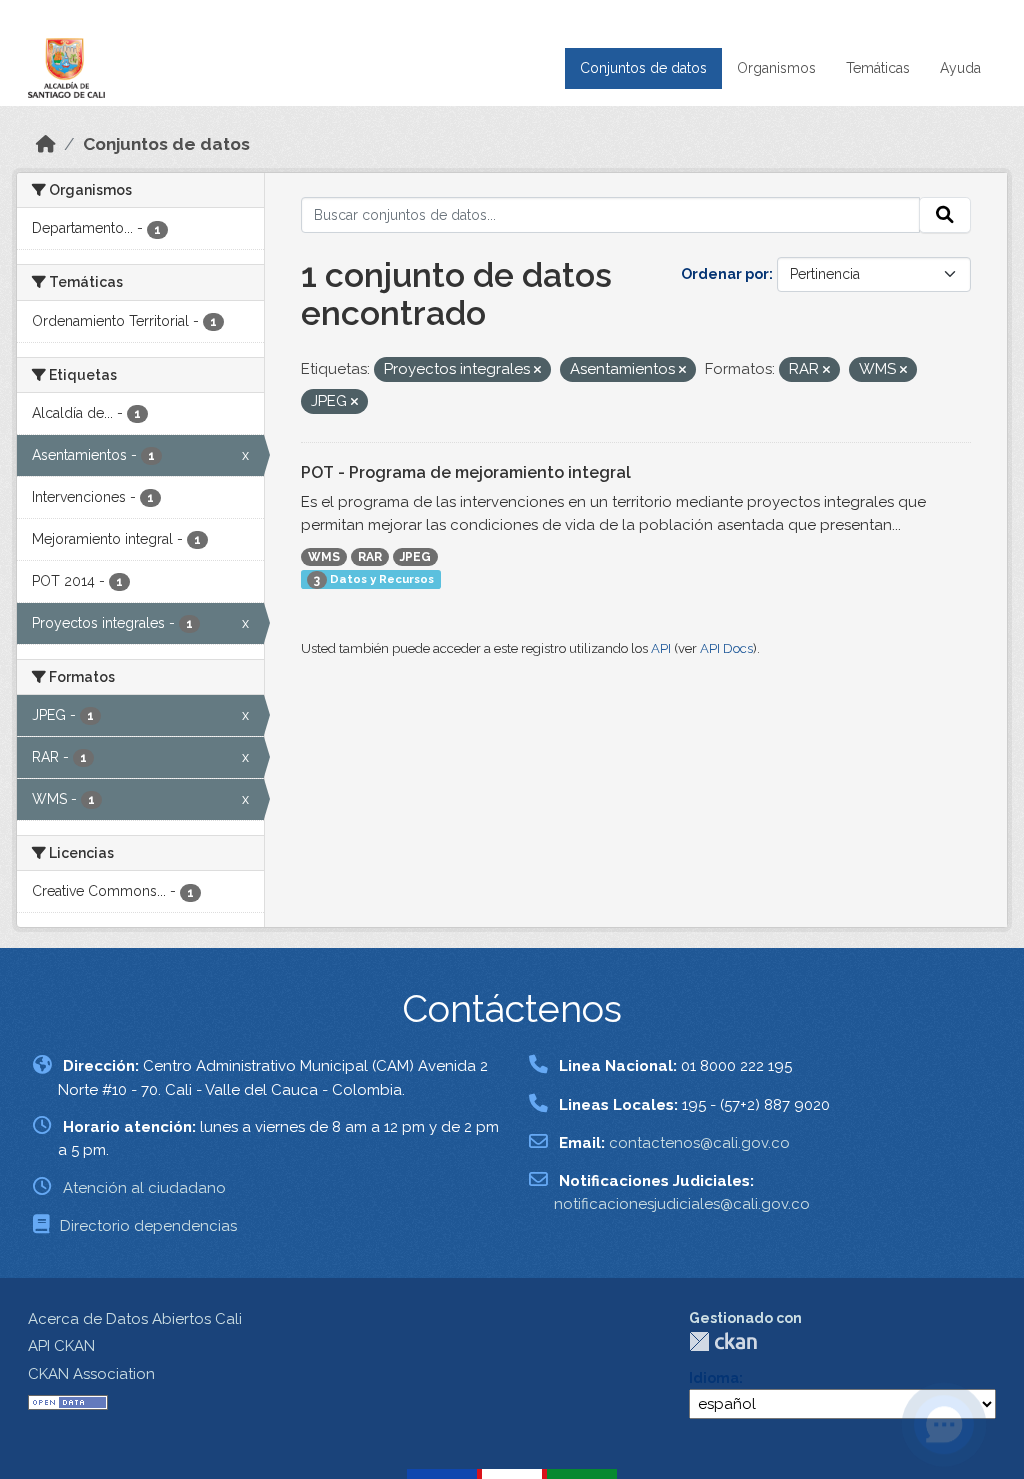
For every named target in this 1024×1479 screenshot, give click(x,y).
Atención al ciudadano (144, 1188)
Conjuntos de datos (643, 68)
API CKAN (61, 1346)
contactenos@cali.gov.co (699, 1143)
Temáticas (878, 68)
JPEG (415, 557)
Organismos (776, 68)
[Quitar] (537, 370)
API (661, 648)
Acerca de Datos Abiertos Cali (135, 1319)
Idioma (714, 1378)
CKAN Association (91, 1374)
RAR (370, 557)
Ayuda (960, 68)
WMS (324, 557)
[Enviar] (945, 215)
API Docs (726, 648)
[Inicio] (46, 144)
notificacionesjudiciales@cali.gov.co (682, 1204)
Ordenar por (725, 274)
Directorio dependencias (148, 1226)
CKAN (723, 1341)
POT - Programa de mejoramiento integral (466, 472)
